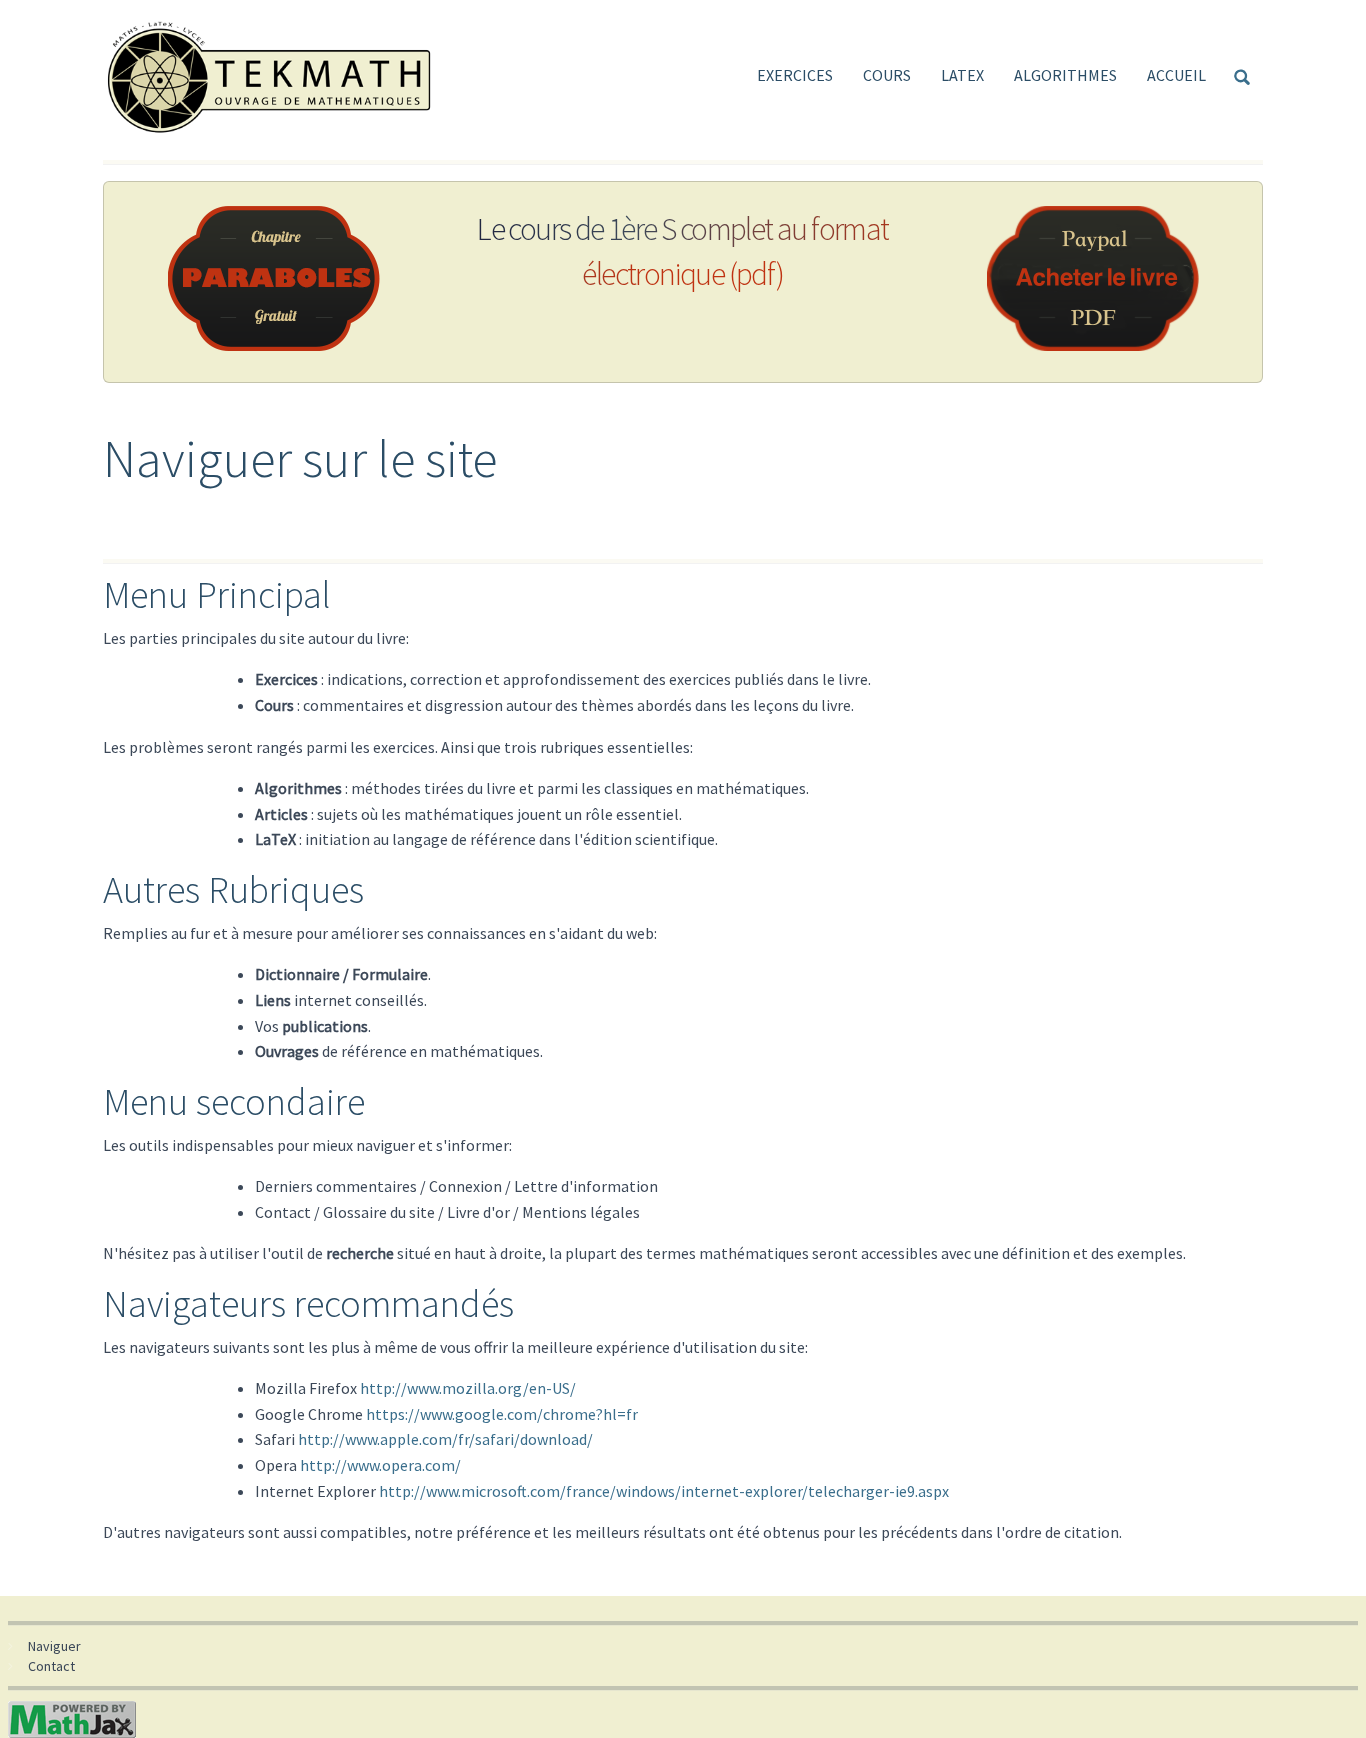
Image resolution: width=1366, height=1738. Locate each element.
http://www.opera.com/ (380, 1465)
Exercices (795, 75)
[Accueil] (276, 75)
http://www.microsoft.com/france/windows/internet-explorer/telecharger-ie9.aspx (664, 1491)
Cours (887, 75)
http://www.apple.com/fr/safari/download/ (445, 1439)
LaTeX (962, 75)
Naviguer (54, 1646)
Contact (51, 1666)
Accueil (1176, 75)
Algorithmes (1065, 75)
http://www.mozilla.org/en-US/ (468, 1388)
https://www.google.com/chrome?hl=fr (502, 1414)
